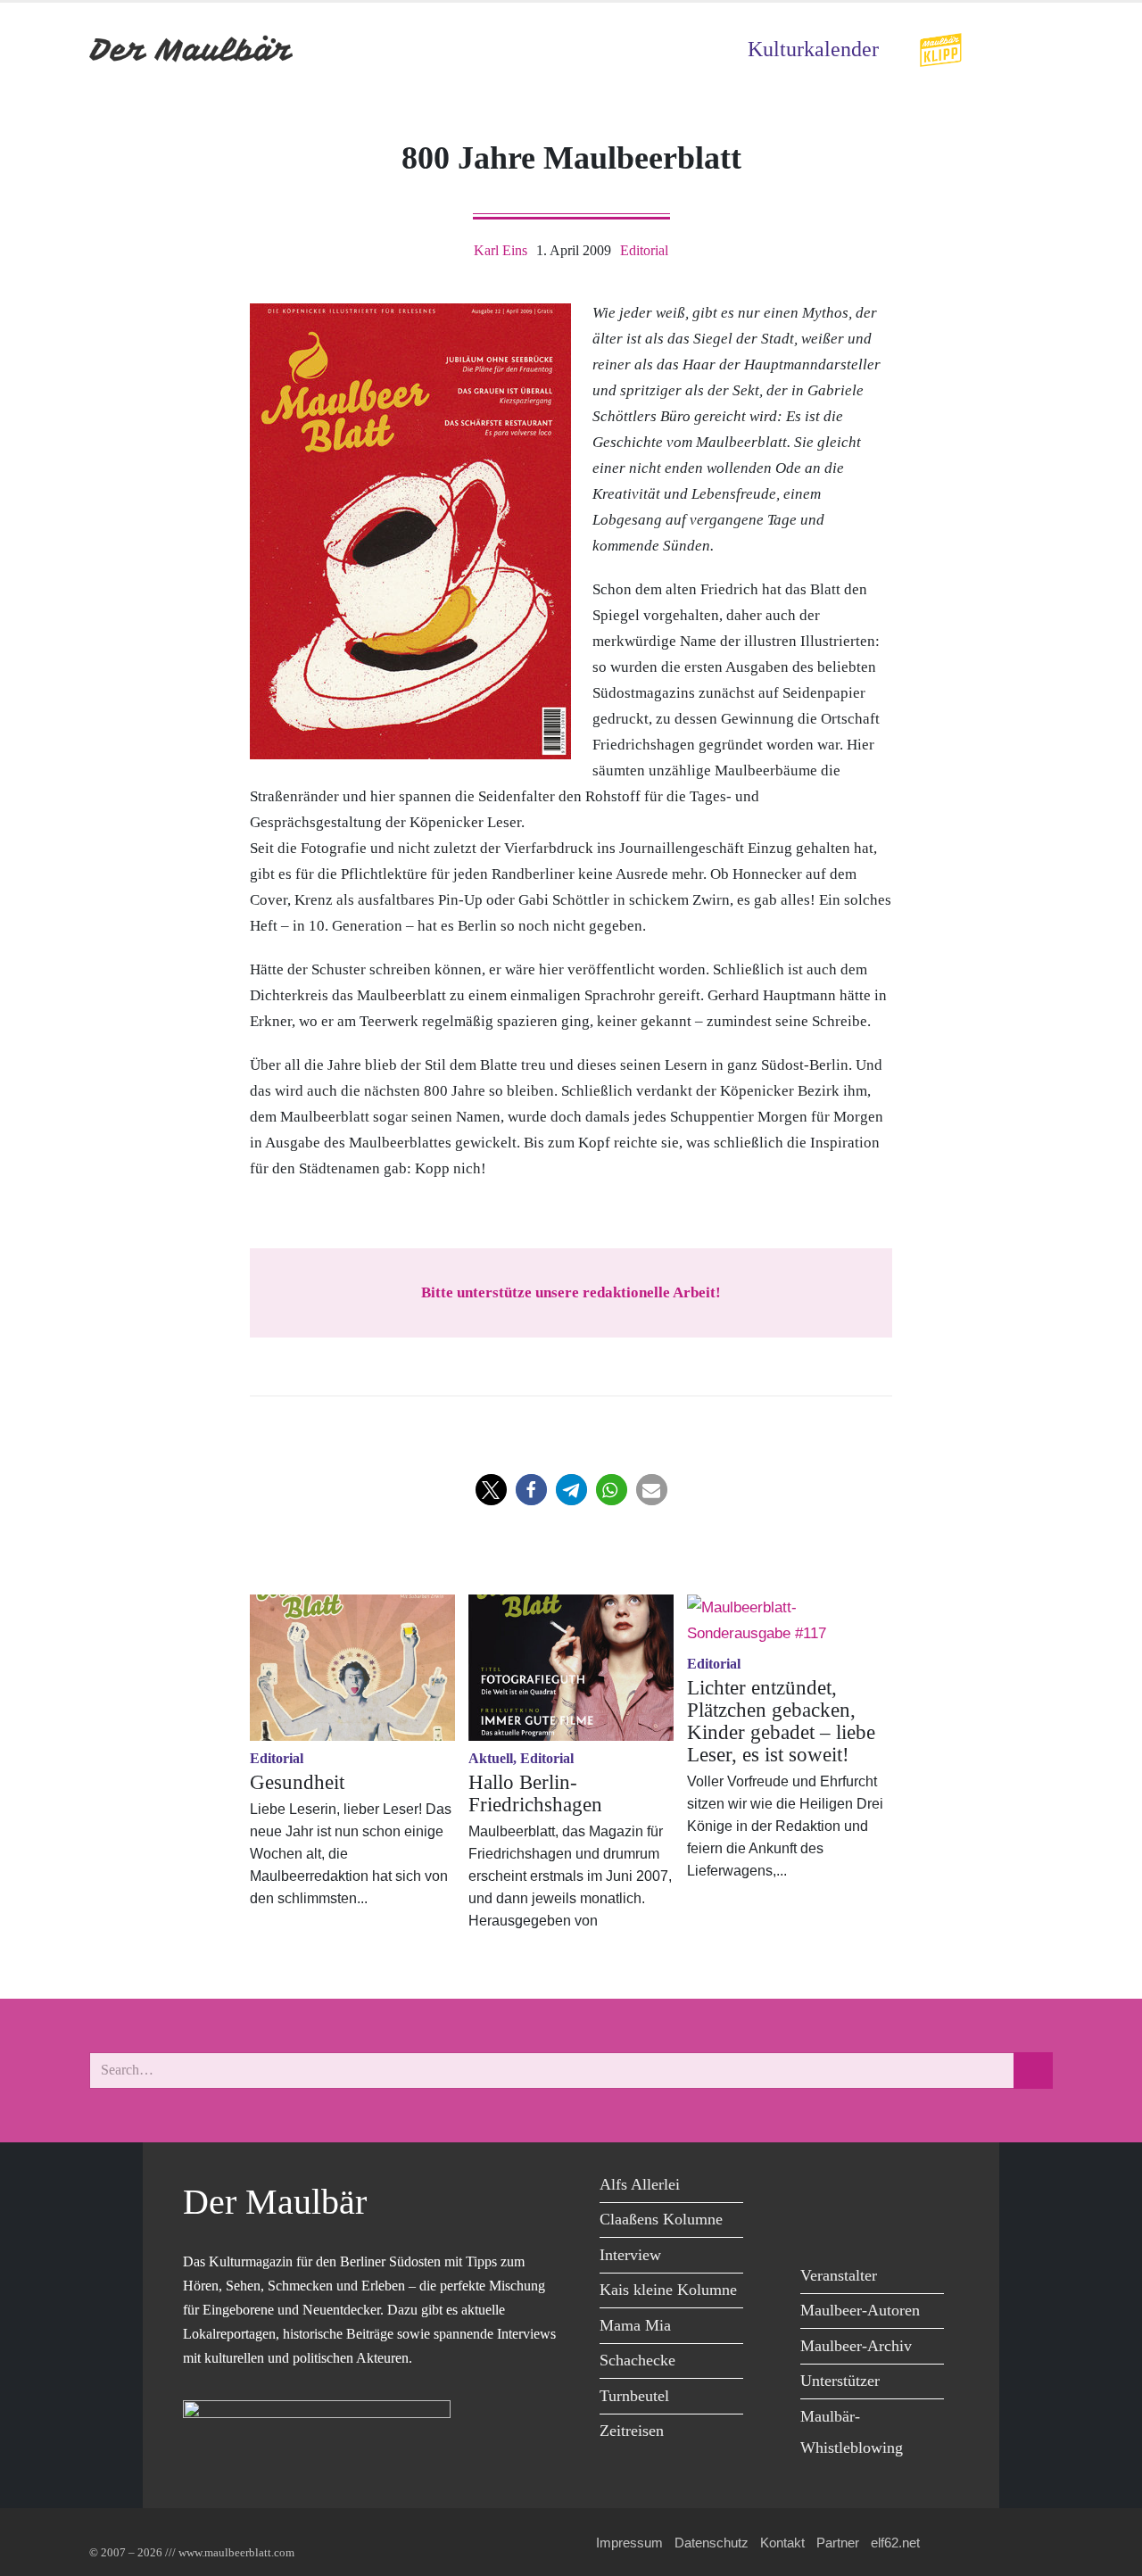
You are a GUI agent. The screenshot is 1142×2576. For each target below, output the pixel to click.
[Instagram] (819, 2224)
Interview (630, 2255)
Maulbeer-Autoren (860, 2310)
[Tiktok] (859, 2224)
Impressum (629, 2543)
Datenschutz (712, 2543)
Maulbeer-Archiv (856, 2346)
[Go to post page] (352, 1668)
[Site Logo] (192, 50)
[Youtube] (899, 2187)
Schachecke (637, 2360)
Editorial (644, 250)
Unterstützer (840, 2381)
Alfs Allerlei (640, 2184)
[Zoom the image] (940, 44)
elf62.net (895, 2543)
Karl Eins (501, 250)
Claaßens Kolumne (661, 2219)
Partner (838, 2543)
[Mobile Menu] (1031, 50)
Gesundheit (297, 1782)
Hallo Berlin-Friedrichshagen (535, 1793)
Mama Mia (635, 2325)
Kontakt (782, 2543)
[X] (859, 2187)
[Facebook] (819, 2187)
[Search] (1033, 2071)
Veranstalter (839, 2275)
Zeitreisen (632, 2431)
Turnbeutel (634, 2396)
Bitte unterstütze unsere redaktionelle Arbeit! (571, 1292)
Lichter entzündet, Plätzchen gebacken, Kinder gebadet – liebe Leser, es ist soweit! (781, 1721)
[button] (491, 1490)
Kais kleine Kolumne (668, 2290)
